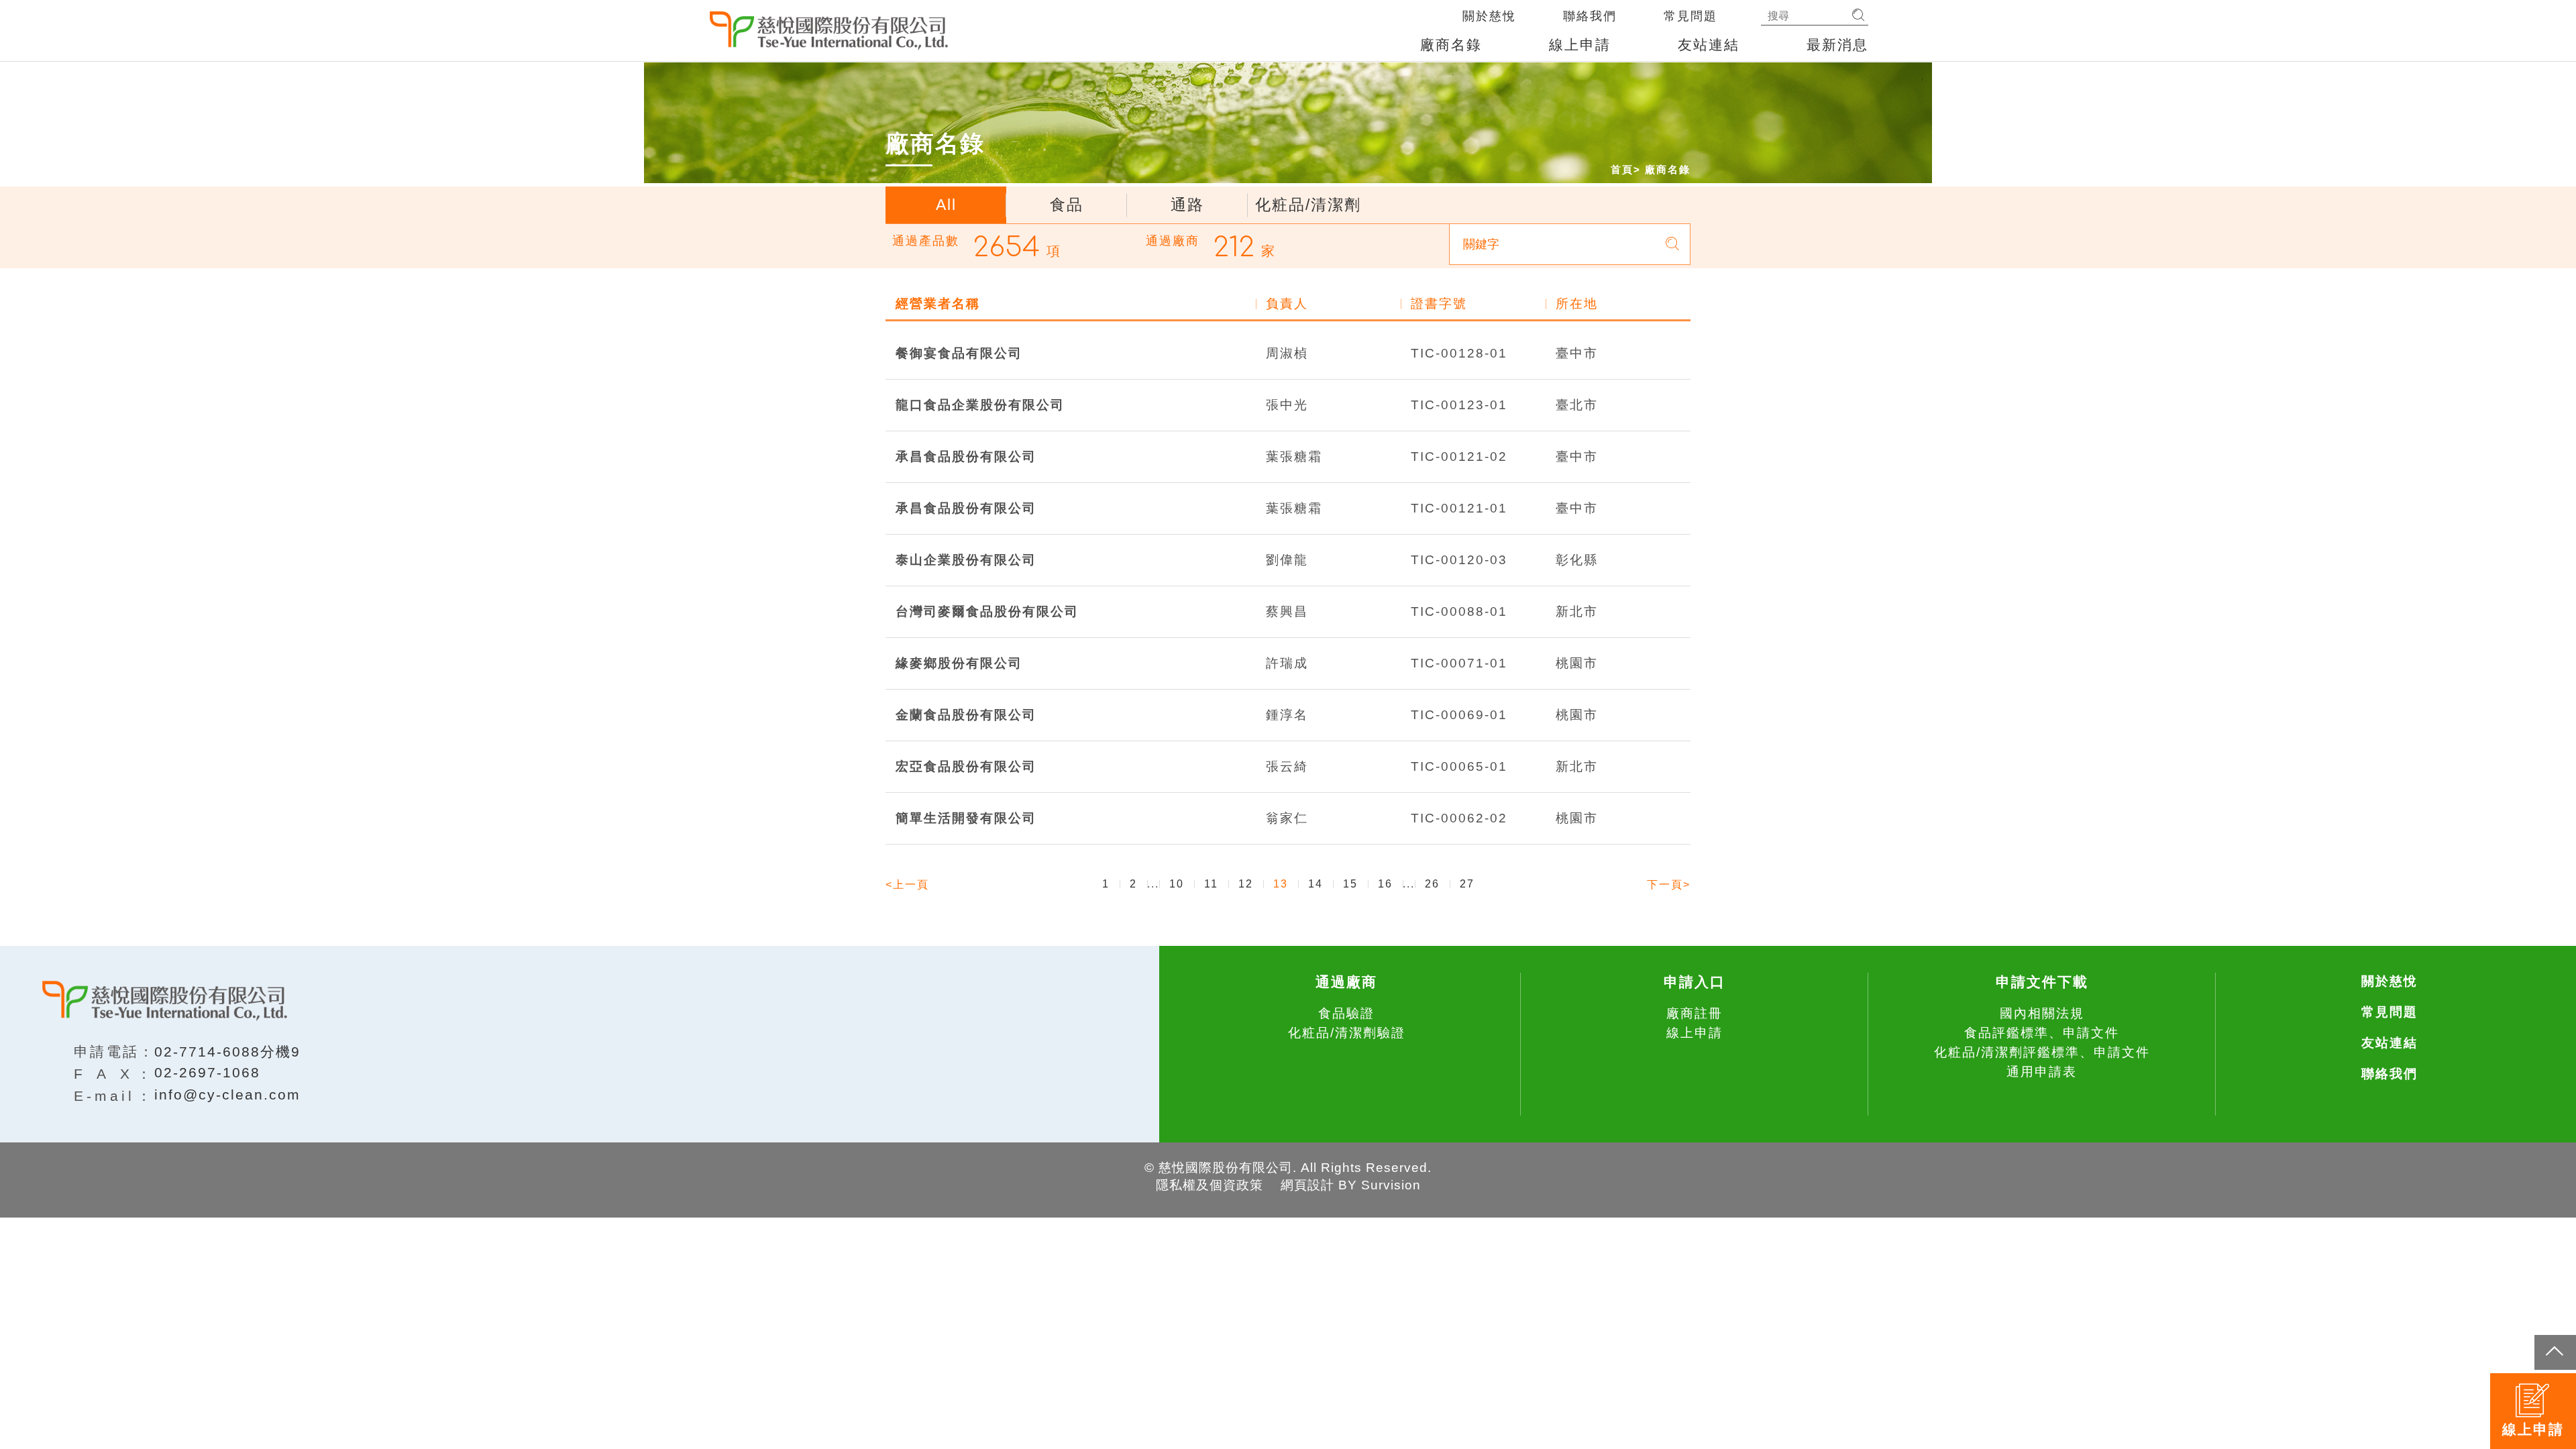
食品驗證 (1346, 1013)
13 (1281, 884)
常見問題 (1690, 16)
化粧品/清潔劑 (1308, 205)
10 (1177, 884)
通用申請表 (2042, 1072)
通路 (1187, 205)
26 (1432, 884)
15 (1350, 884)
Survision (1391, 1185)
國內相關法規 (2042, 1013)
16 (1385, 884)
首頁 (1622, 169)
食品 (1067, 205)
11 (1211, 884)
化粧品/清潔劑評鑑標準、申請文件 (2042, 1052)
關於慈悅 (1489, 16)
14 (1316, 884)
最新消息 (1837, 45)
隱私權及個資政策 (1210, 1185)
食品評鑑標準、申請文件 (2042, 1033)
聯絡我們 (1590, 16)
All (946, 205)
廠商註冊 (1695, 1013)
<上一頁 (907, 884)
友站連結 (1709, 45)
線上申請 (1580, 45)
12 (1246, 884)
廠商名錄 (1451, 45)
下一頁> (1669, 884)
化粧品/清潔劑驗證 (1347, 1033)
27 (1467, 884)
